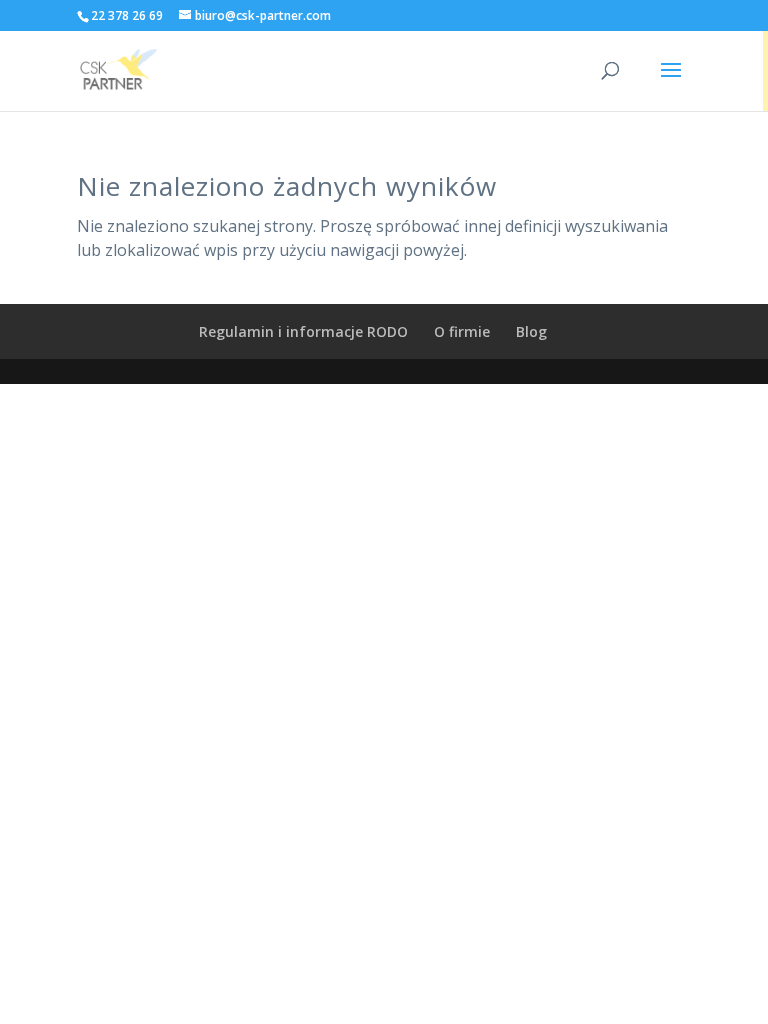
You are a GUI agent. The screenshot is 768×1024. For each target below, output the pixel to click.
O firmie (462, 331)
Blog (531, 331)
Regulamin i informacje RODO (303, 331)
